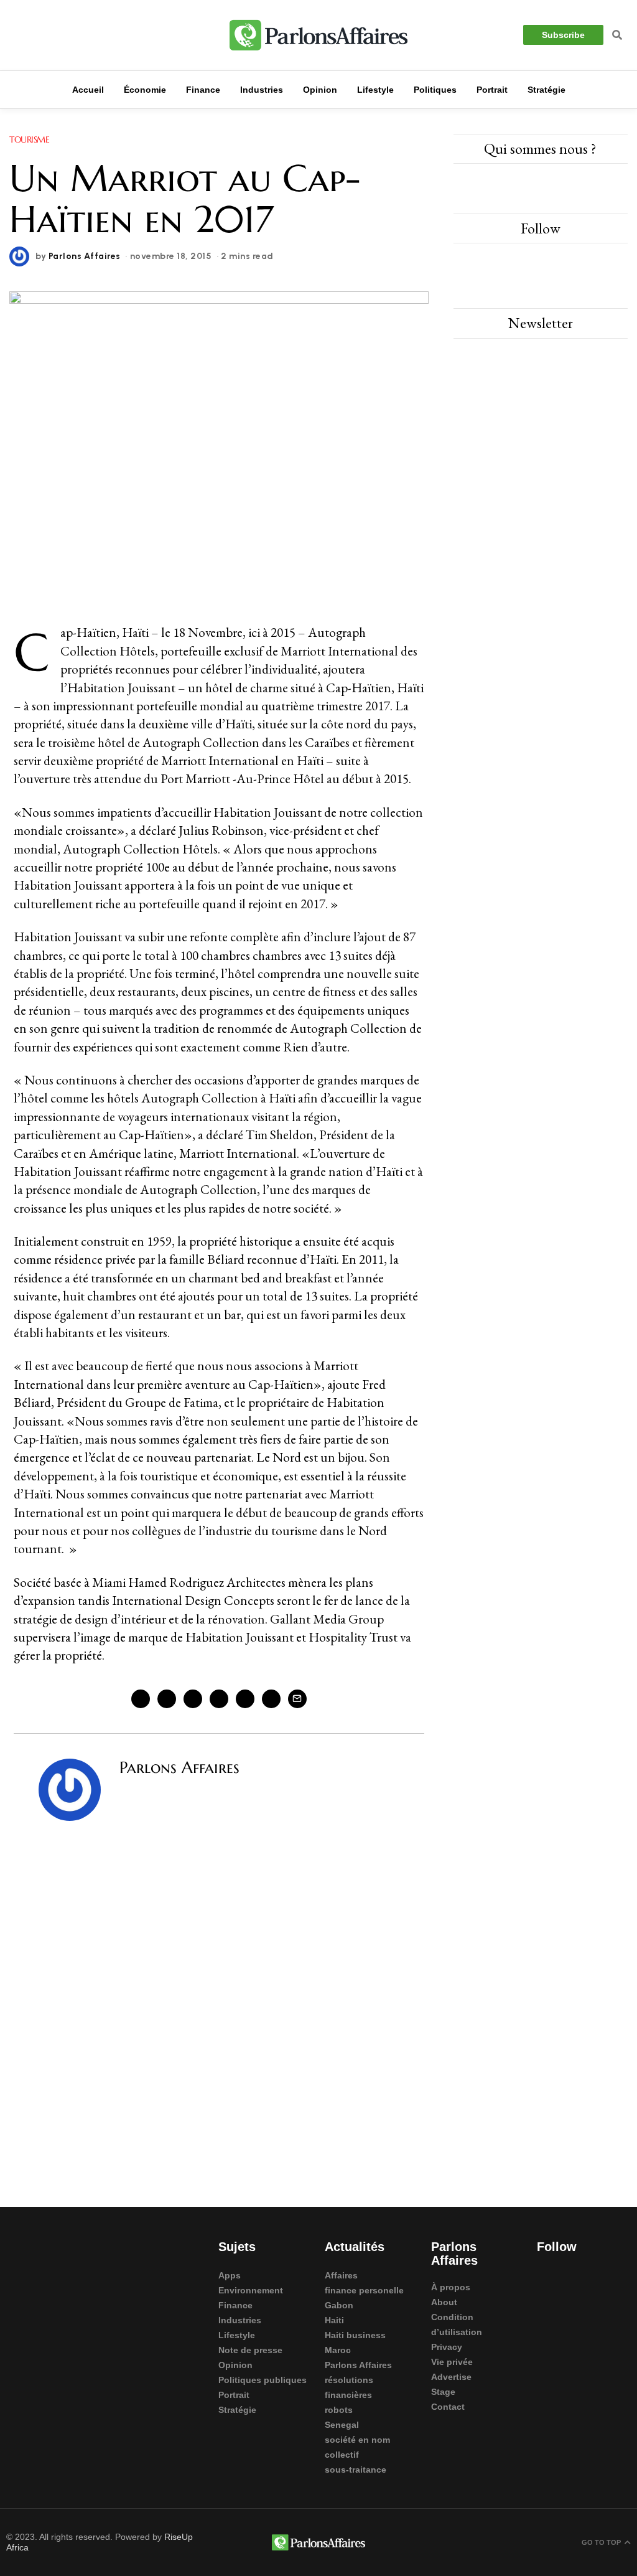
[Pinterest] (193, 1699)
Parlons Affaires (85, 256)
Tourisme (29, 139)
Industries (240, 2320)
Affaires (341, 2275)
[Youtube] (62, 35)
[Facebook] (141, 1699)
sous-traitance (356, 2470)
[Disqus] (219, 2001)
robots (339, 2410)
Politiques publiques (263, 2380)
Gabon (339, 2305)
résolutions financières (349, 2387)
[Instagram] (12, 35)
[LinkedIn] (568, 263)
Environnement (251, 2290)
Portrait (234, 2395)
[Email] (297, 1699)
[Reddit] (271, 1699)
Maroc (338, 2350)
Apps (230, 2275)
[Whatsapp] (245, 1699)
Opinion (235, 2365)
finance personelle (364, 2290)
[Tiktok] (543, 2299)
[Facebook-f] (543, 2274)
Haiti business (355, 2335)
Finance (235, 2305)
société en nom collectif (357, 2447)
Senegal (342, 2425)
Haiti (334, 2320)
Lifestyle (237, 2335)
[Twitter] (37, 35)
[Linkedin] (87, 35)
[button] (617, 35)
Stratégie (237, 2410)
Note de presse (250, 2350)
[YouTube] (595, 263)
